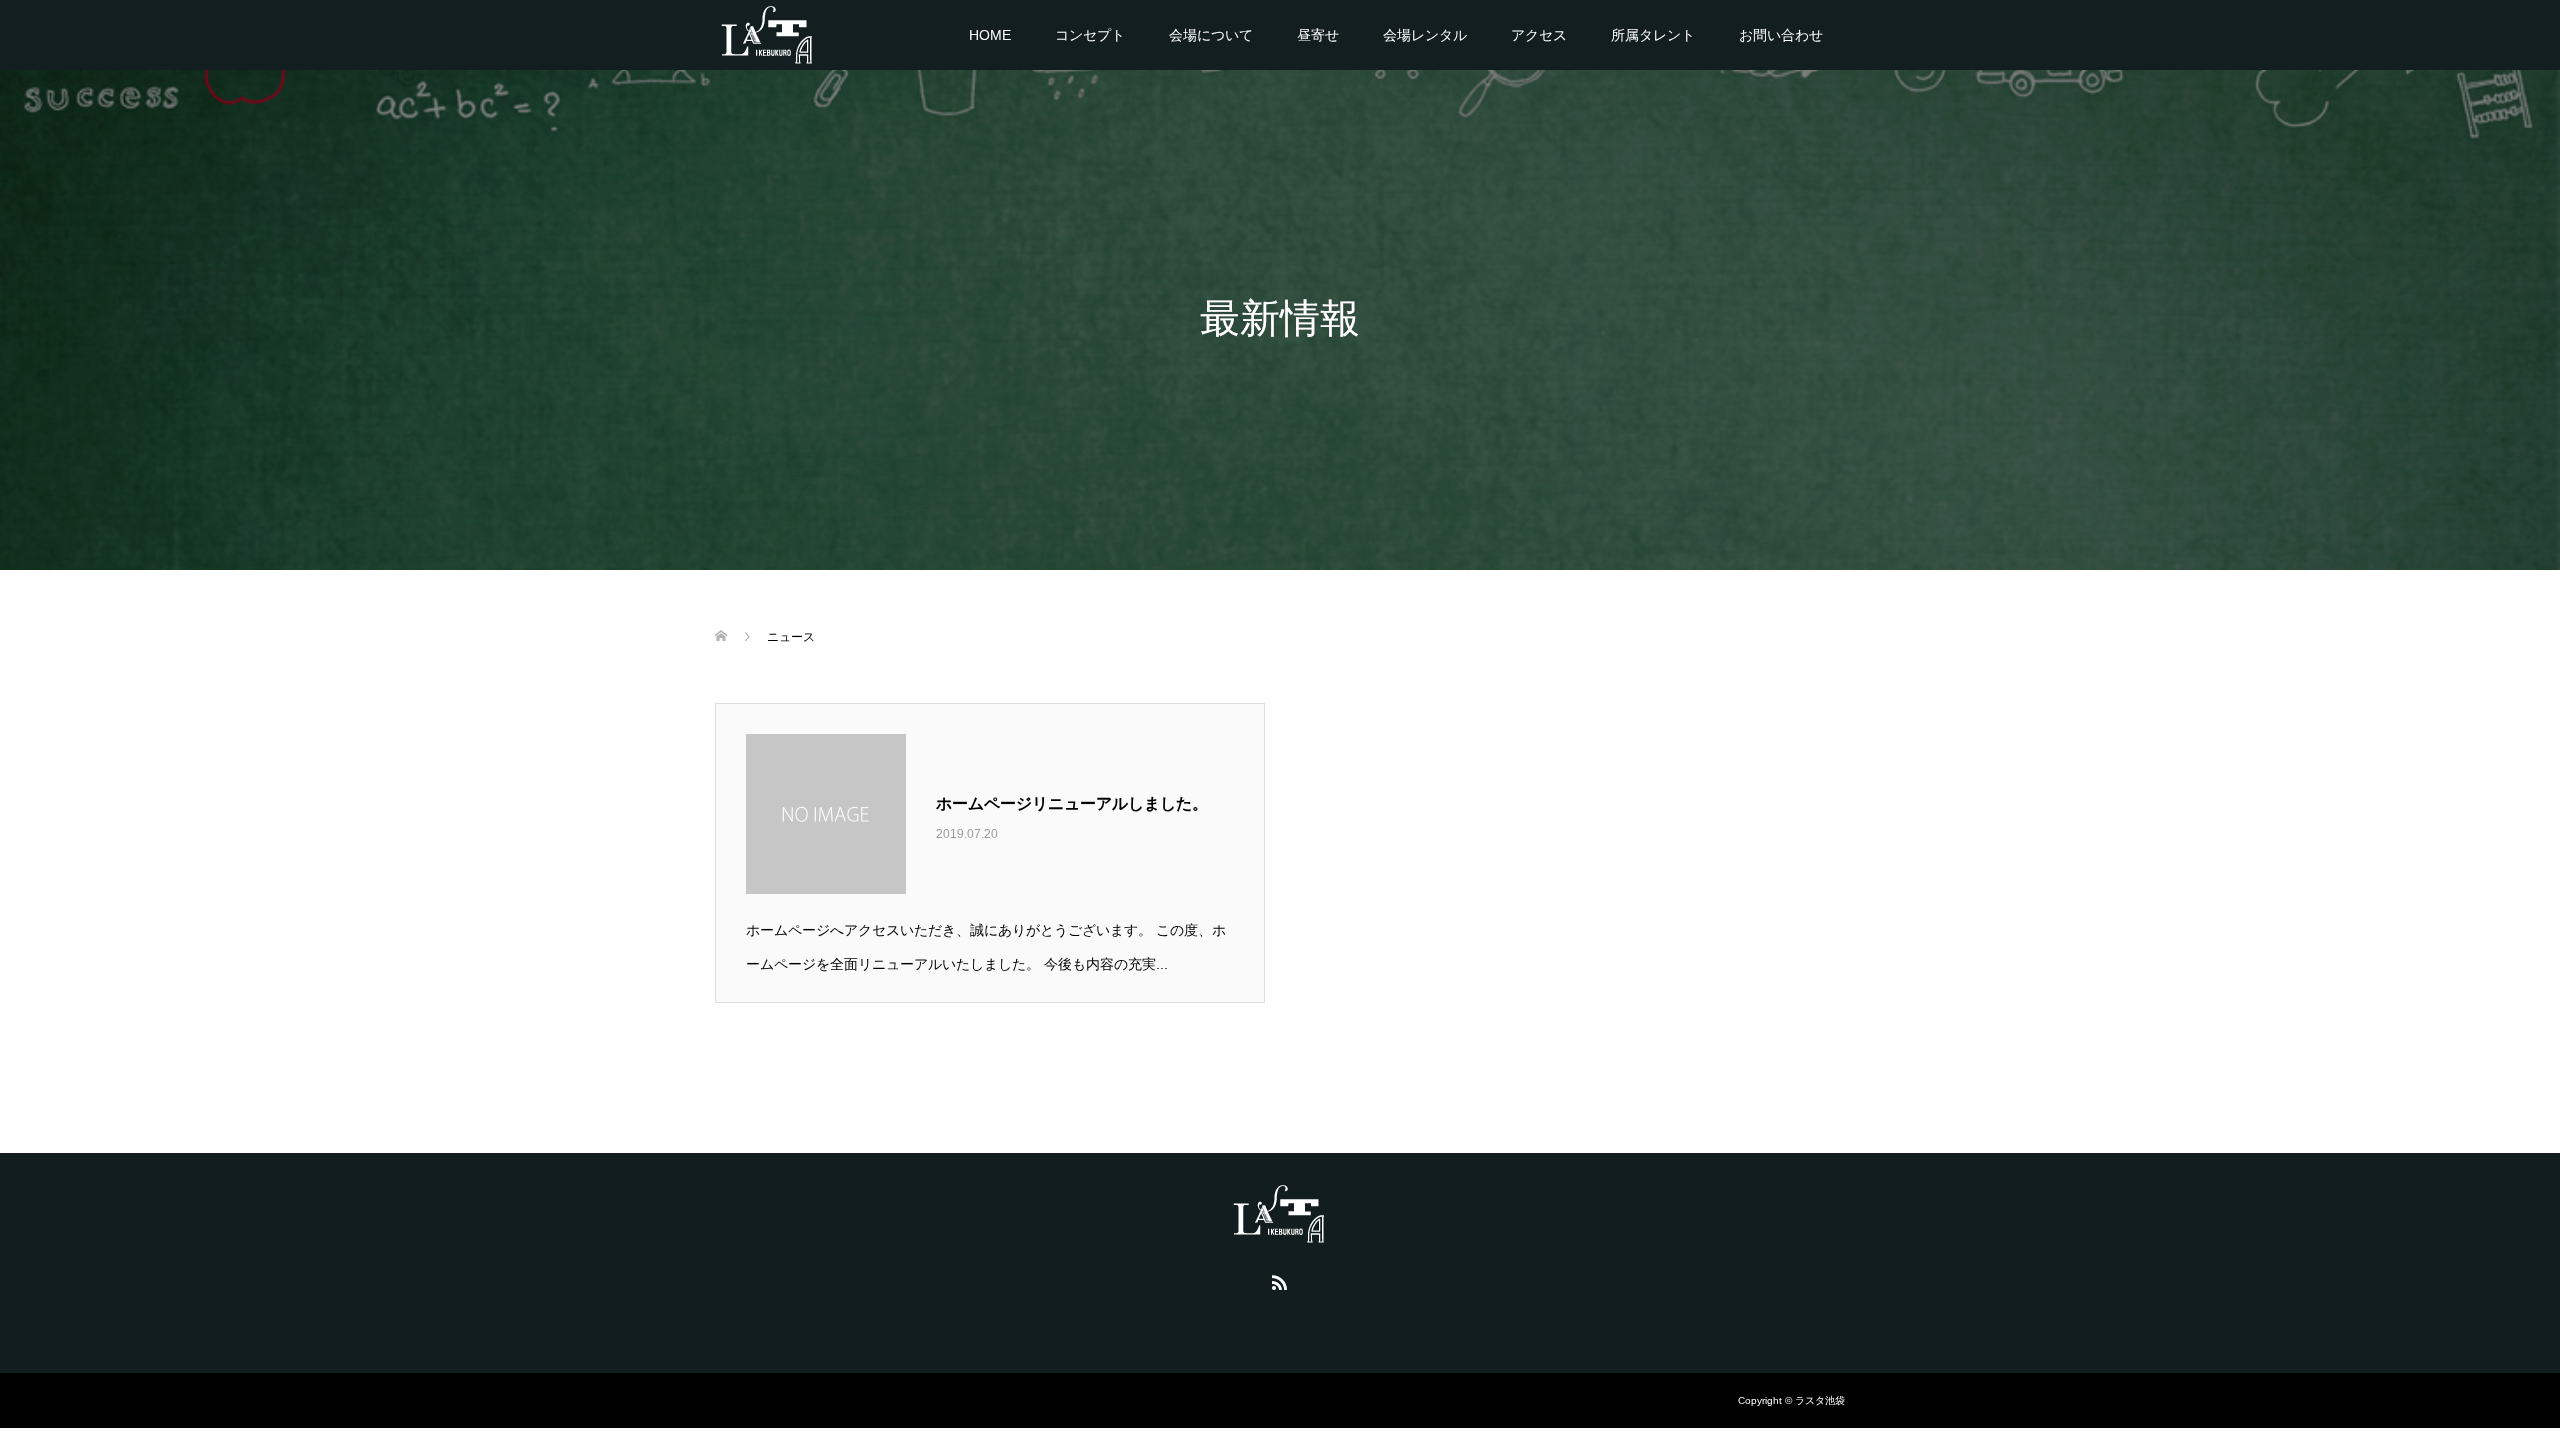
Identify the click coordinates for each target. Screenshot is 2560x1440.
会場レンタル (1425, 35)
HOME (990, 35)
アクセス (1539, 35)
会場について (1211, 35)
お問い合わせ (1781, 35)
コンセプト (1090, 35)
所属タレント (1653, 35)
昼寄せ (1318, 35)
